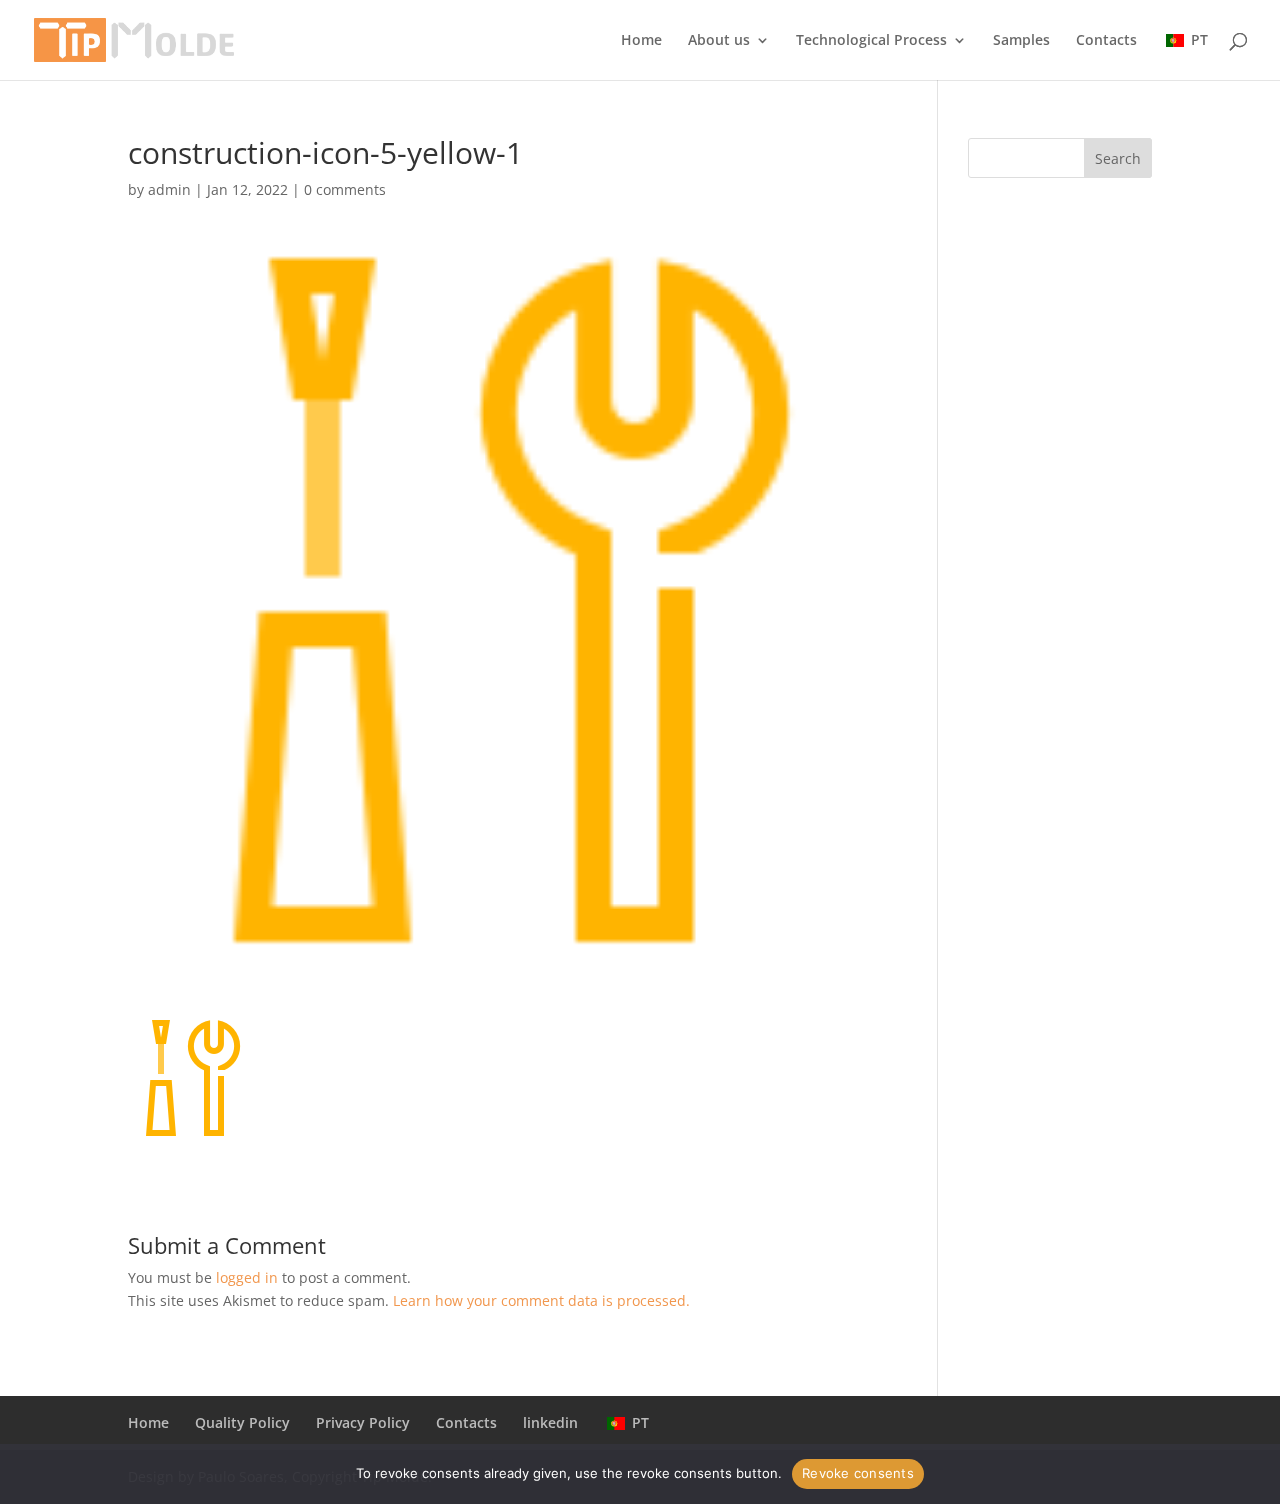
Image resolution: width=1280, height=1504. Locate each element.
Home (641, 41)
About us (719, 41)
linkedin (550, 1422)
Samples (1021, 41)
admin (169, 189)
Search (1118, 158)
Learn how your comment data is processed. (541, 1300)
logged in (247, 1277)
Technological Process (871, 41)
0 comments (345, 189)
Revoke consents (858, 1473)
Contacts (1106, 41)
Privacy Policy (363, 1422)
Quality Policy (242, 1422)
